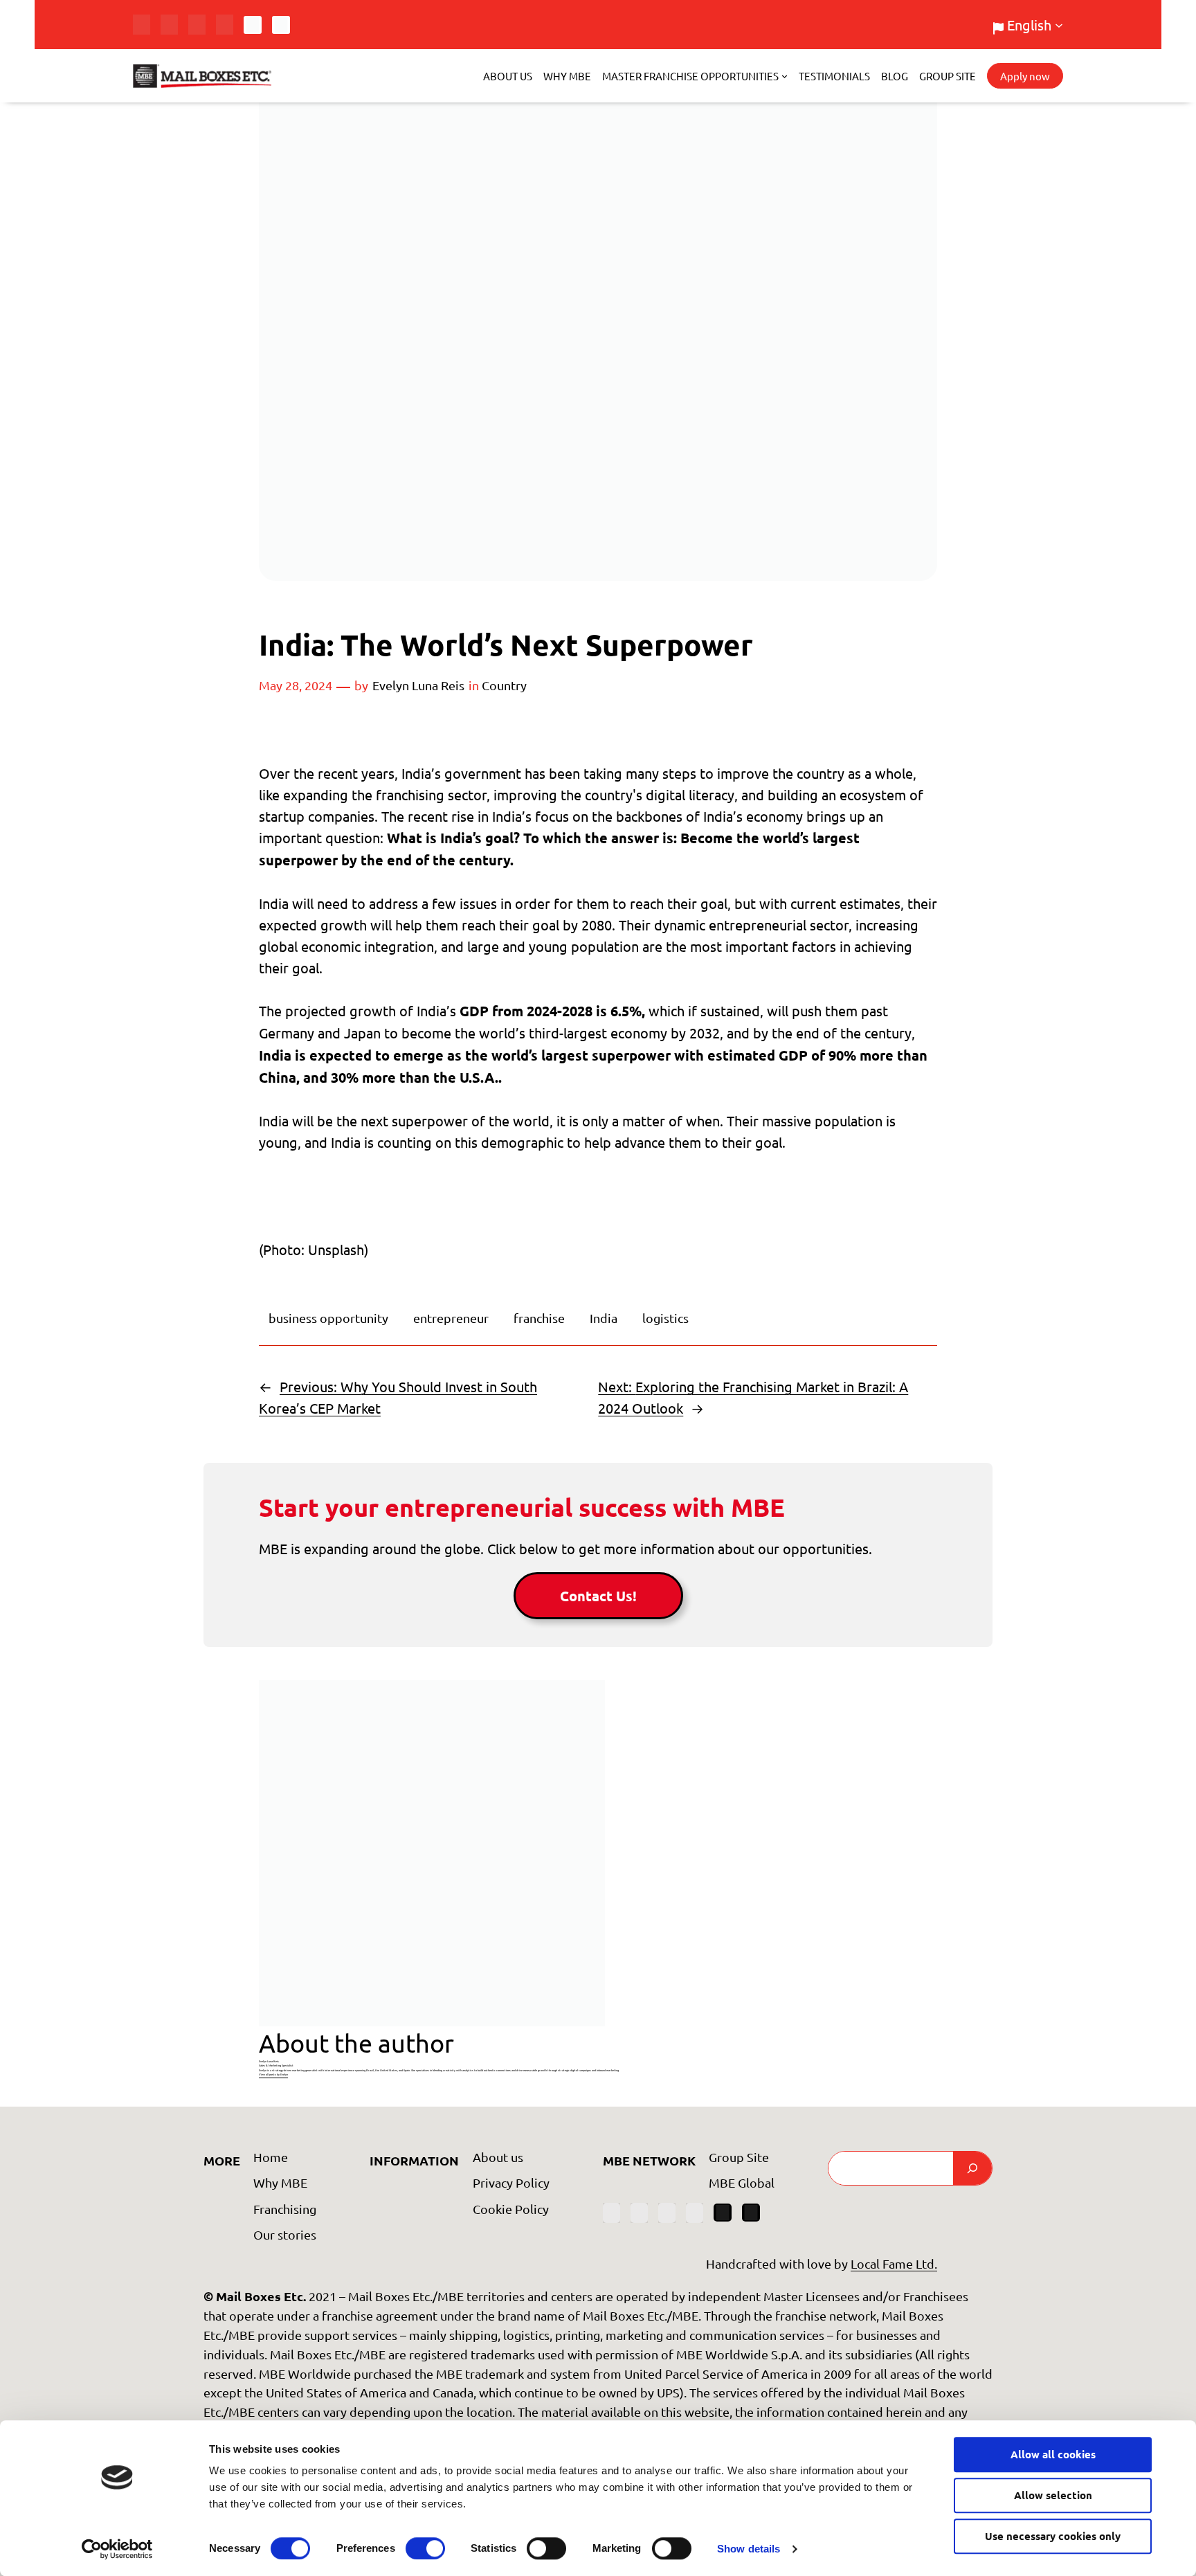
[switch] (425, 2548)
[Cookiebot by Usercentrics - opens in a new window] (117, 2549)
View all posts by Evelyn (273, 2074)
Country (504, 685)
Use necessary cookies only (1053, 2536)
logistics (665, 1318)
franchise (539, 1318)
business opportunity (328, 1318)
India (604, 1318)
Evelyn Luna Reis (418, 685)
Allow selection (1053, 2495)
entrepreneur (451, 1318)
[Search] (972, 2168)
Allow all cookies (1053, 2454)
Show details (749, 2549)
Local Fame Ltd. (894, 2263)
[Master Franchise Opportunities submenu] (785, 76)
